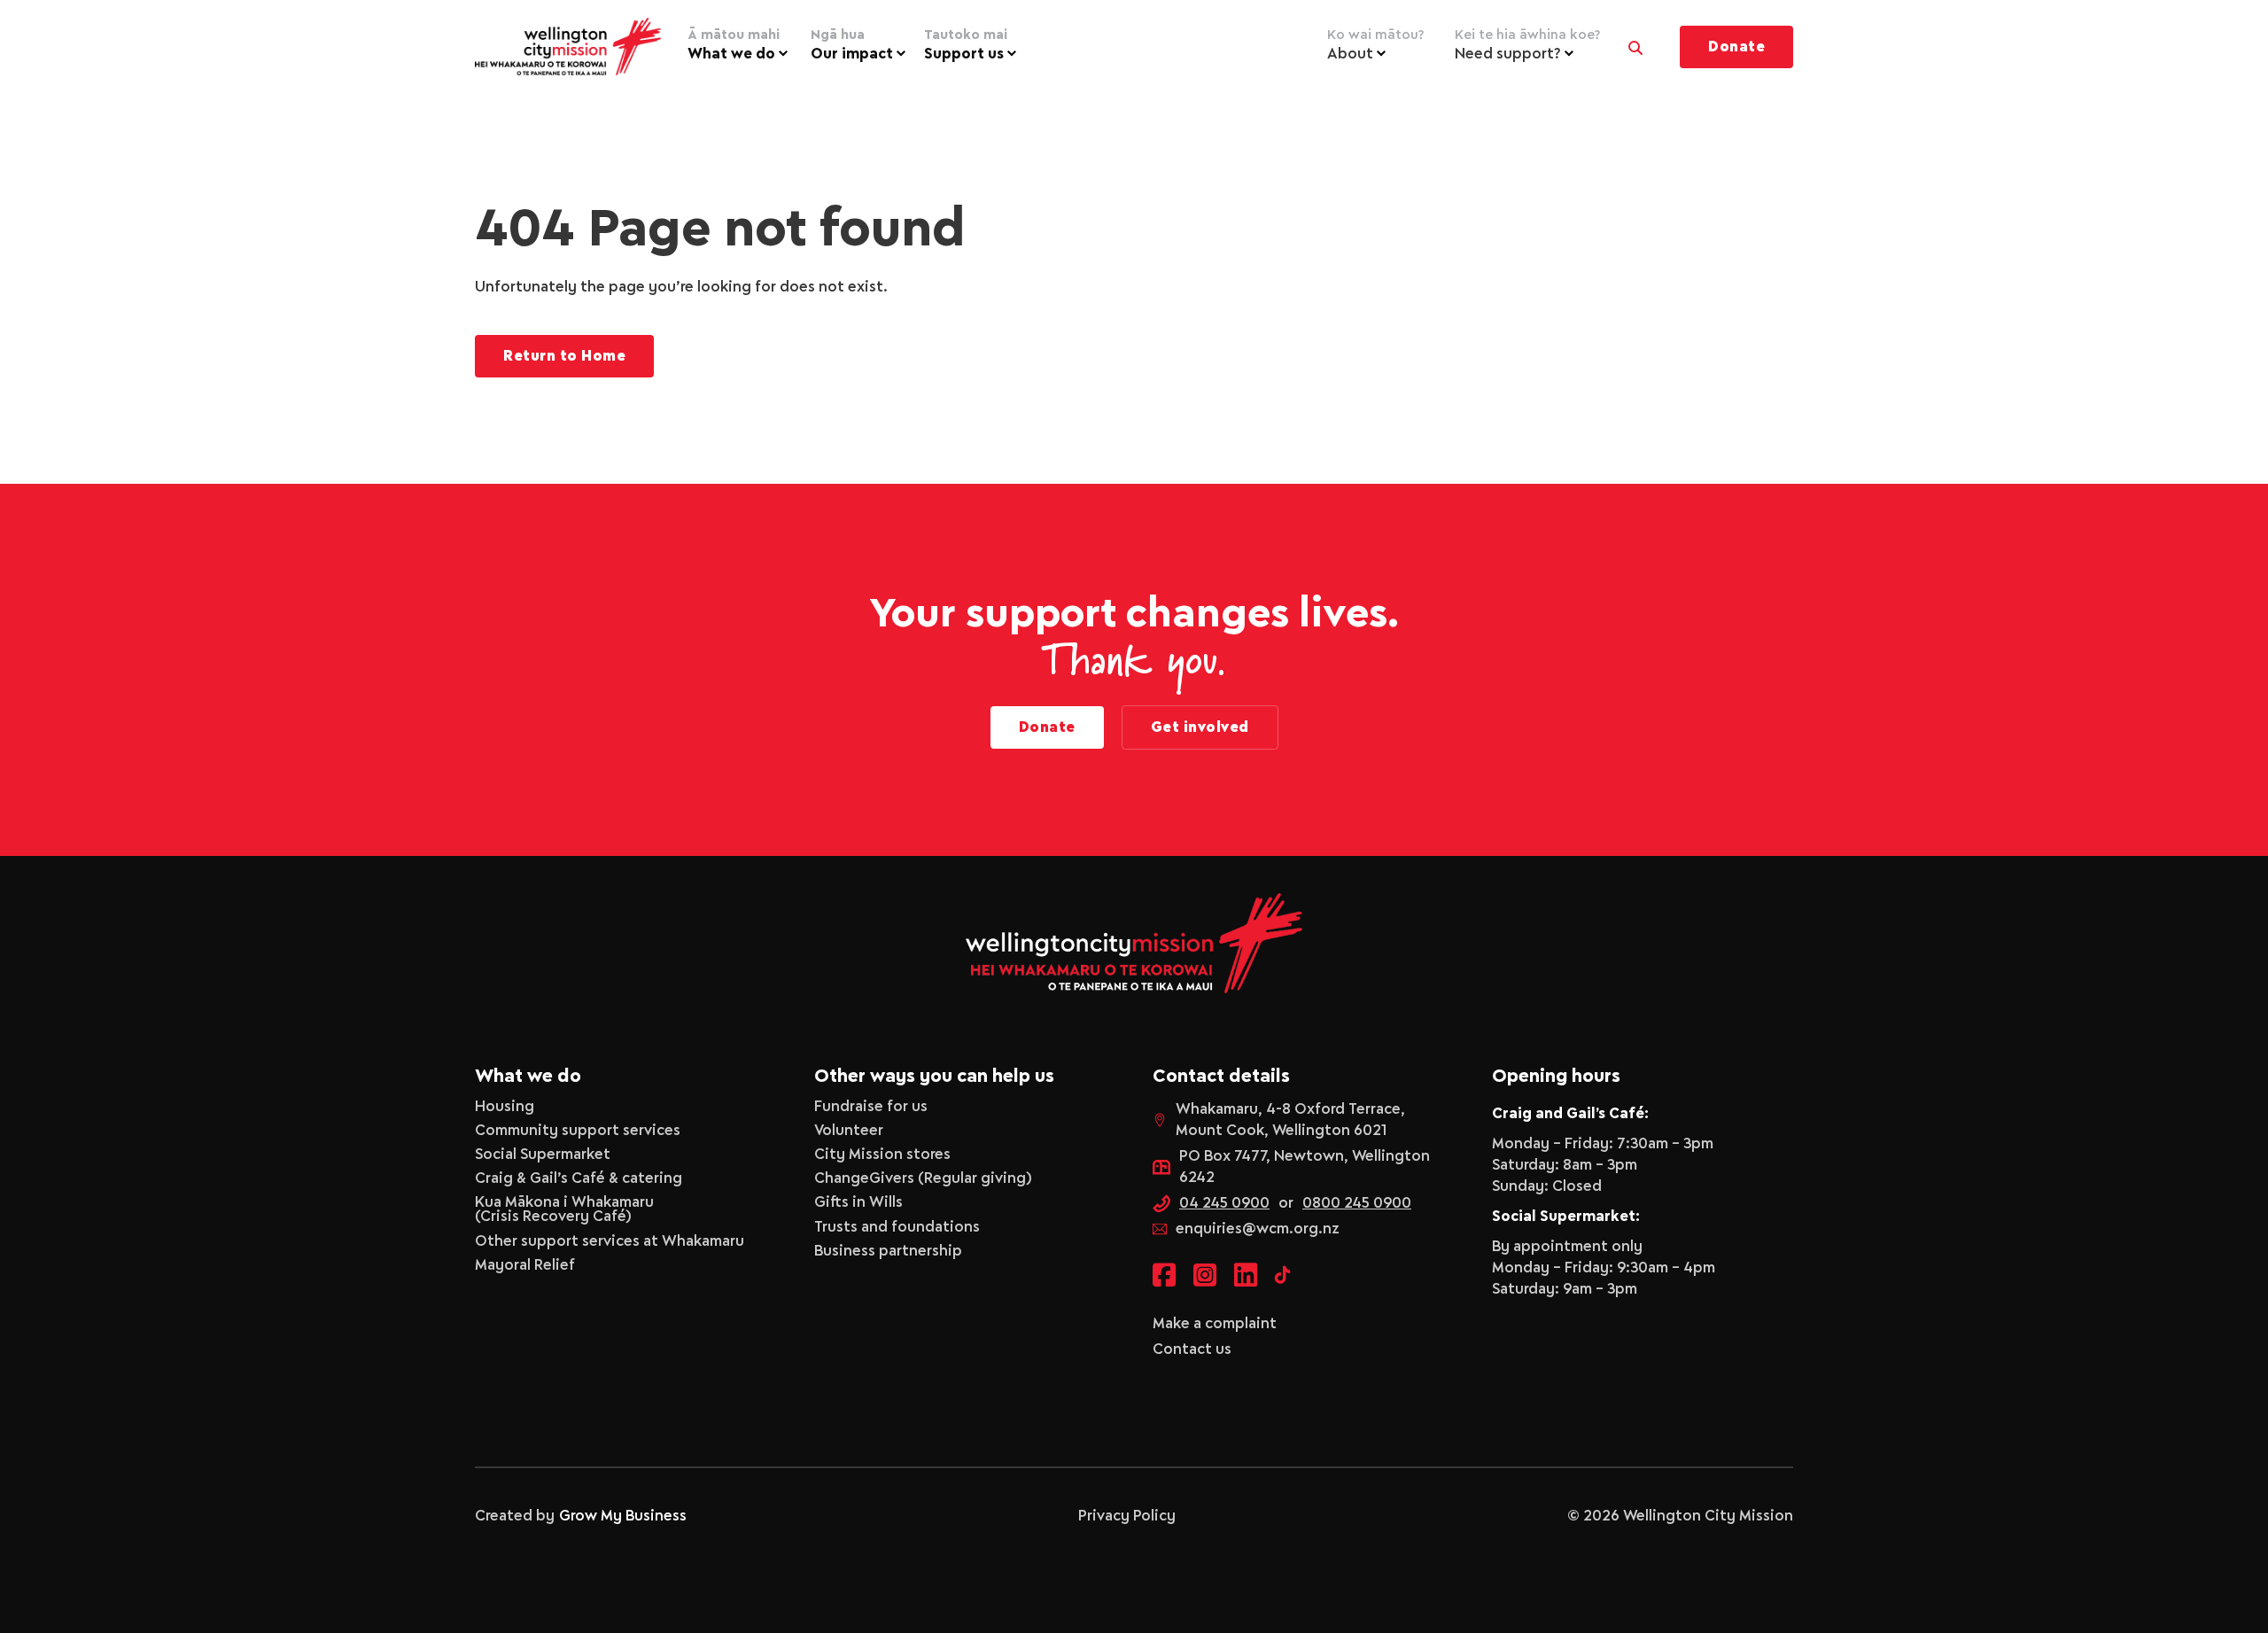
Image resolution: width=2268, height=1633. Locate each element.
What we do (734, 45)
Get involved (1200, 727)
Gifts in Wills (858, 1202)
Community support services (578, 1131)
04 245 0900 (1224, 1203)
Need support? (1527, 45)
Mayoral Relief (525, 1265)
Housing (505, 1107)
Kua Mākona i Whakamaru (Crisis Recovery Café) (564, 1209)
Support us (966, 45)
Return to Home (564, 356)
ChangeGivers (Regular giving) (923, 1178)
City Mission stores (882, 1155)
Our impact (852, 45)
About (1375, 45)
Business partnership (888, 1251)
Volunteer (849, 1131)
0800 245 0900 (1357, 1203)
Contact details (1221, 1077)
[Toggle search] (1635, 43)
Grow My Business (623, 1516)
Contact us (1192, 1349)
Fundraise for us (871, 1107)
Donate (1736, 47)
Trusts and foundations (897, 1227)
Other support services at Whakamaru (610, 1241)
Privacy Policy (1127, 1516)
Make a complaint (1215, 1324)
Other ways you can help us (934, 1077)
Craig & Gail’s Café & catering (579, 1178)
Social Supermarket (543, 1155)
